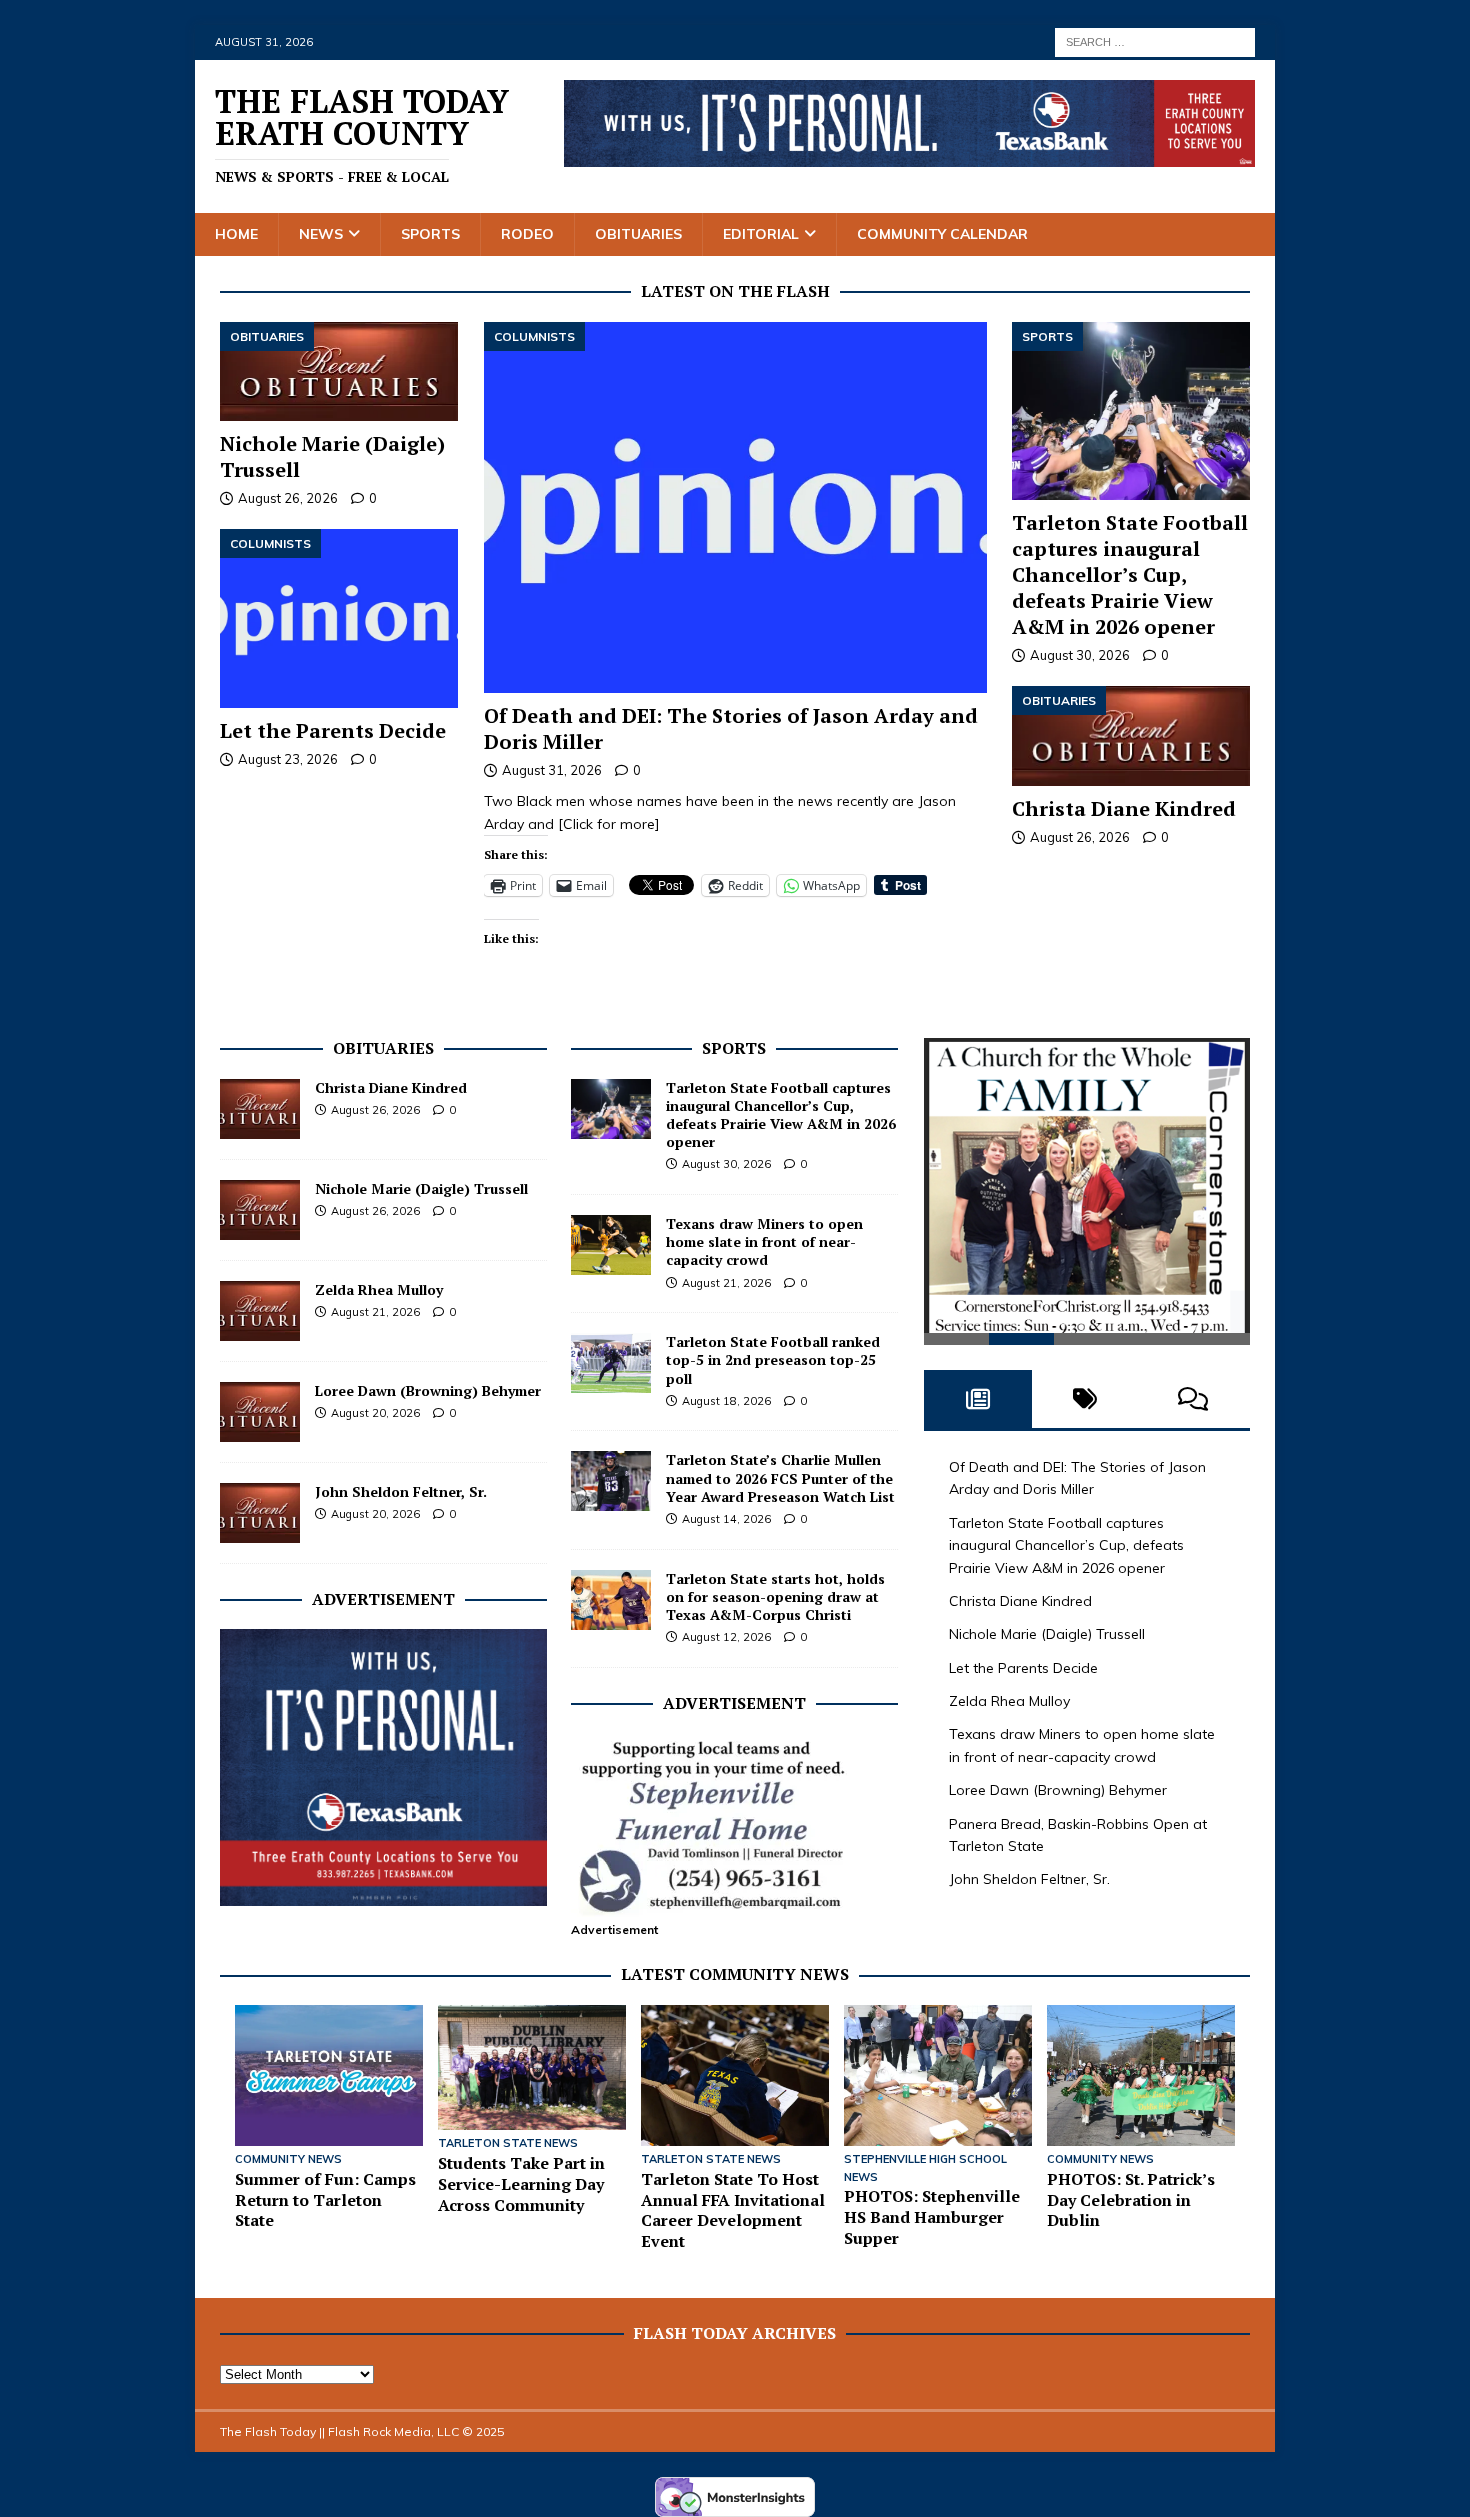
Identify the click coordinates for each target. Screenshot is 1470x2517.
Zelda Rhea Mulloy (379, 1289)
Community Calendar (942, 234)
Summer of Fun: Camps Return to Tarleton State (325, 2200)
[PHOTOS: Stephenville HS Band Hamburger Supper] (938, 2075)
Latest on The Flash (735, 291)
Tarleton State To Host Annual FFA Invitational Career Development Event (733, 2210)
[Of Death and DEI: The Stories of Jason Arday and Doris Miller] (735, 507)
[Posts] (978, 1408)
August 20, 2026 (375, 1413)
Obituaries (638, 234)
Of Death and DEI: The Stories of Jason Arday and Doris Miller (731, 728)
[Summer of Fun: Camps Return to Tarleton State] (329, 2075)
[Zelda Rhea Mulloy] (260, 1311)
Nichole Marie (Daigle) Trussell (332, 456)
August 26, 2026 (1080, 837)
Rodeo (527, 234)
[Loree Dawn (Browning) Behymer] (260, 1412)
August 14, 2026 (726, 1519)
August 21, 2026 (375, 1312)
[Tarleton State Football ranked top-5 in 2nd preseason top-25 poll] (611, 1363)
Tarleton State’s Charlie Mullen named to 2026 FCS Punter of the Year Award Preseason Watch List (780, 1477)
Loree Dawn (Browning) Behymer (428, 1390)
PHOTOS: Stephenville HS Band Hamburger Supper (932, 2217)
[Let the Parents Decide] (339, 618)
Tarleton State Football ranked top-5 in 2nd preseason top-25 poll (773, 1359)
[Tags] (1086, 1408)
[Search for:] (1155, 41)
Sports (430, 234)
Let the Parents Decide (333, 730)
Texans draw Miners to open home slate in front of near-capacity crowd (764, 1241)
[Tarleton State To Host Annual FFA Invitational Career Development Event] (735, 2075)
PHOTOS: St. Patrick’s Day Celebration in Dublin (1131, 2200)
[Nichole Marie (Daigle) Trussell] (339, 372)
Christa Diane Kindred (1124, 808)
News (321, 234)
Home (236, 234)
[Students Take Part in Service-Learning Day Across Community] (532, 2067)
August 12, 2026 (726, 1637)
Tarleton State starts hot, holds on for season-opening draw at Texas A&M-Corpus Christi (775, 1596)
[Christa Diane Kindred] (1131, 736)
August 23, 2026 (288, 759)
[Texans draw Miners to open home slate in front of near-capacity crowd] (611, 1245)
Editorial (761, 234)
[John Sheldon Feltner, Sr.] (260, 1513)
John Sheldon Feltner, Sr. (401, 1491)
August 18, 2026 (726, 1401)
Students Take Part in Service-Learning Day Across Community (521, 2184)
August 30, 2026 (1080, 655)
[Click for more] (609, 824)
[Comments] (1193, 1408)
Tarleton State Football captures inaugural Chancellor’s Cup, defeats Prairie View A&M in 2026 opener (1130, 574)
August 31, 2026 (552, 770)
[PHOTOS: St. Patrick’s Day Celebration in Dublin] (1141, 2075)
